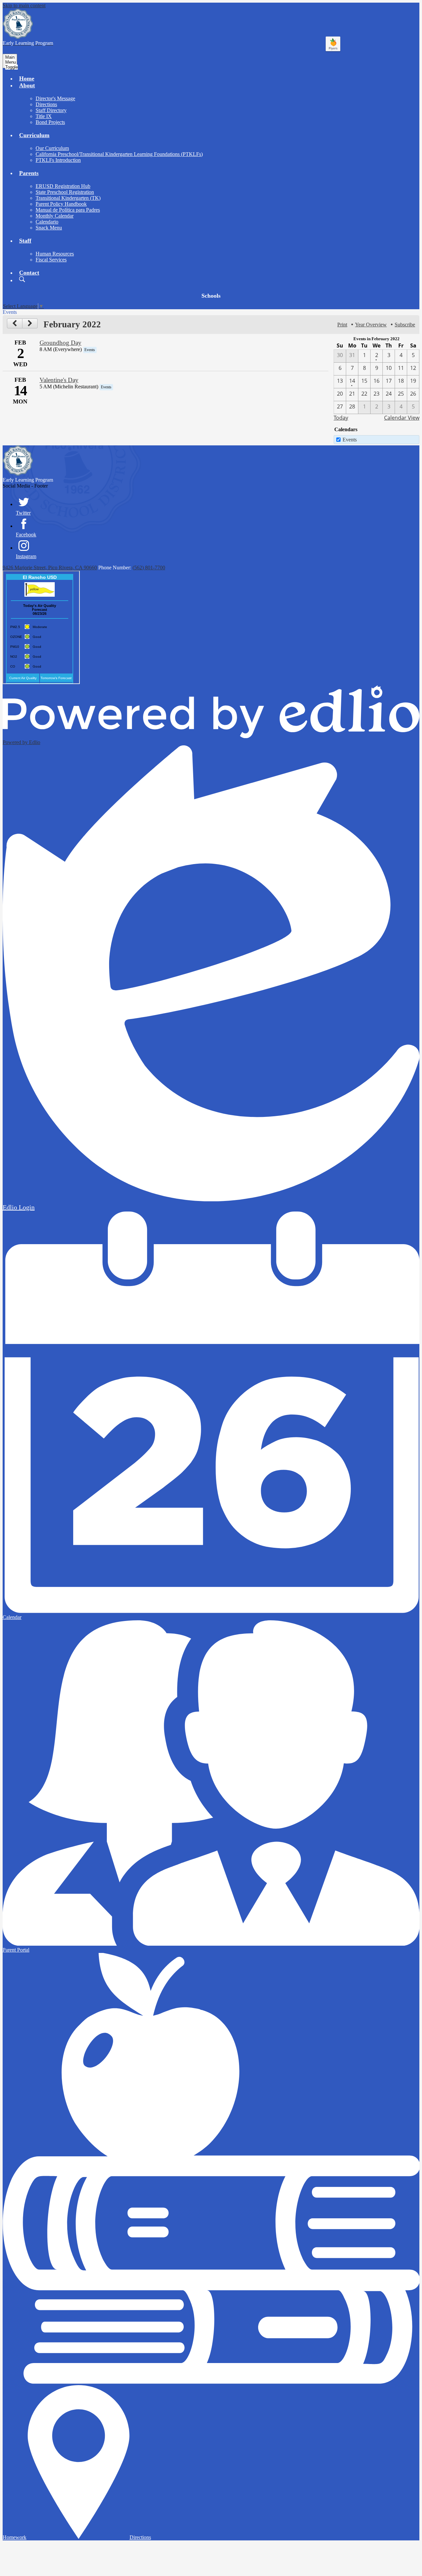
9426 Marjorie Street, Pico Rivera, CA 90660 (50, 568)
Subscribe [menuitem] (405, 325)
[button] (27, 85)
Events (350, 440)
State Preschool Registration (65, 192)
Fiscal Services (51, 260)
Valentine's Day (59, 380)
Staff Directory (51, 110)
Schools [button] (211, 296)
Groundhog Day (60, 343)
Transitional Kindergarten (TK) (68, 198)
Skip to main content (24, 5)
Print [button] (342, 325)
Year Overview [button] (371, 325)
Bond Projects (50, 122)
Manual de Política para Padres (68, 210)
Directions (46, 104)
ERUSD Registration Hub (63, 186)
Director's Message (55, 98)
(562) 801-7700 (149, 568)
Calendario (47, 222)
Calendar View (402, 418)
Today (341, 418)
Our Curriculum (52, 148)
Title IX (44, 116)
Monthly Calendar (55, 216)
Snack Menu (49, 228)
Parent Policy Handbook (61, 204)
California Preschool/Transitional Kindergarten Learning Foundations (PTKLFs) (119, 154)
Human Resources (55, 254)
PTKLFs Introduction (58, 160)
